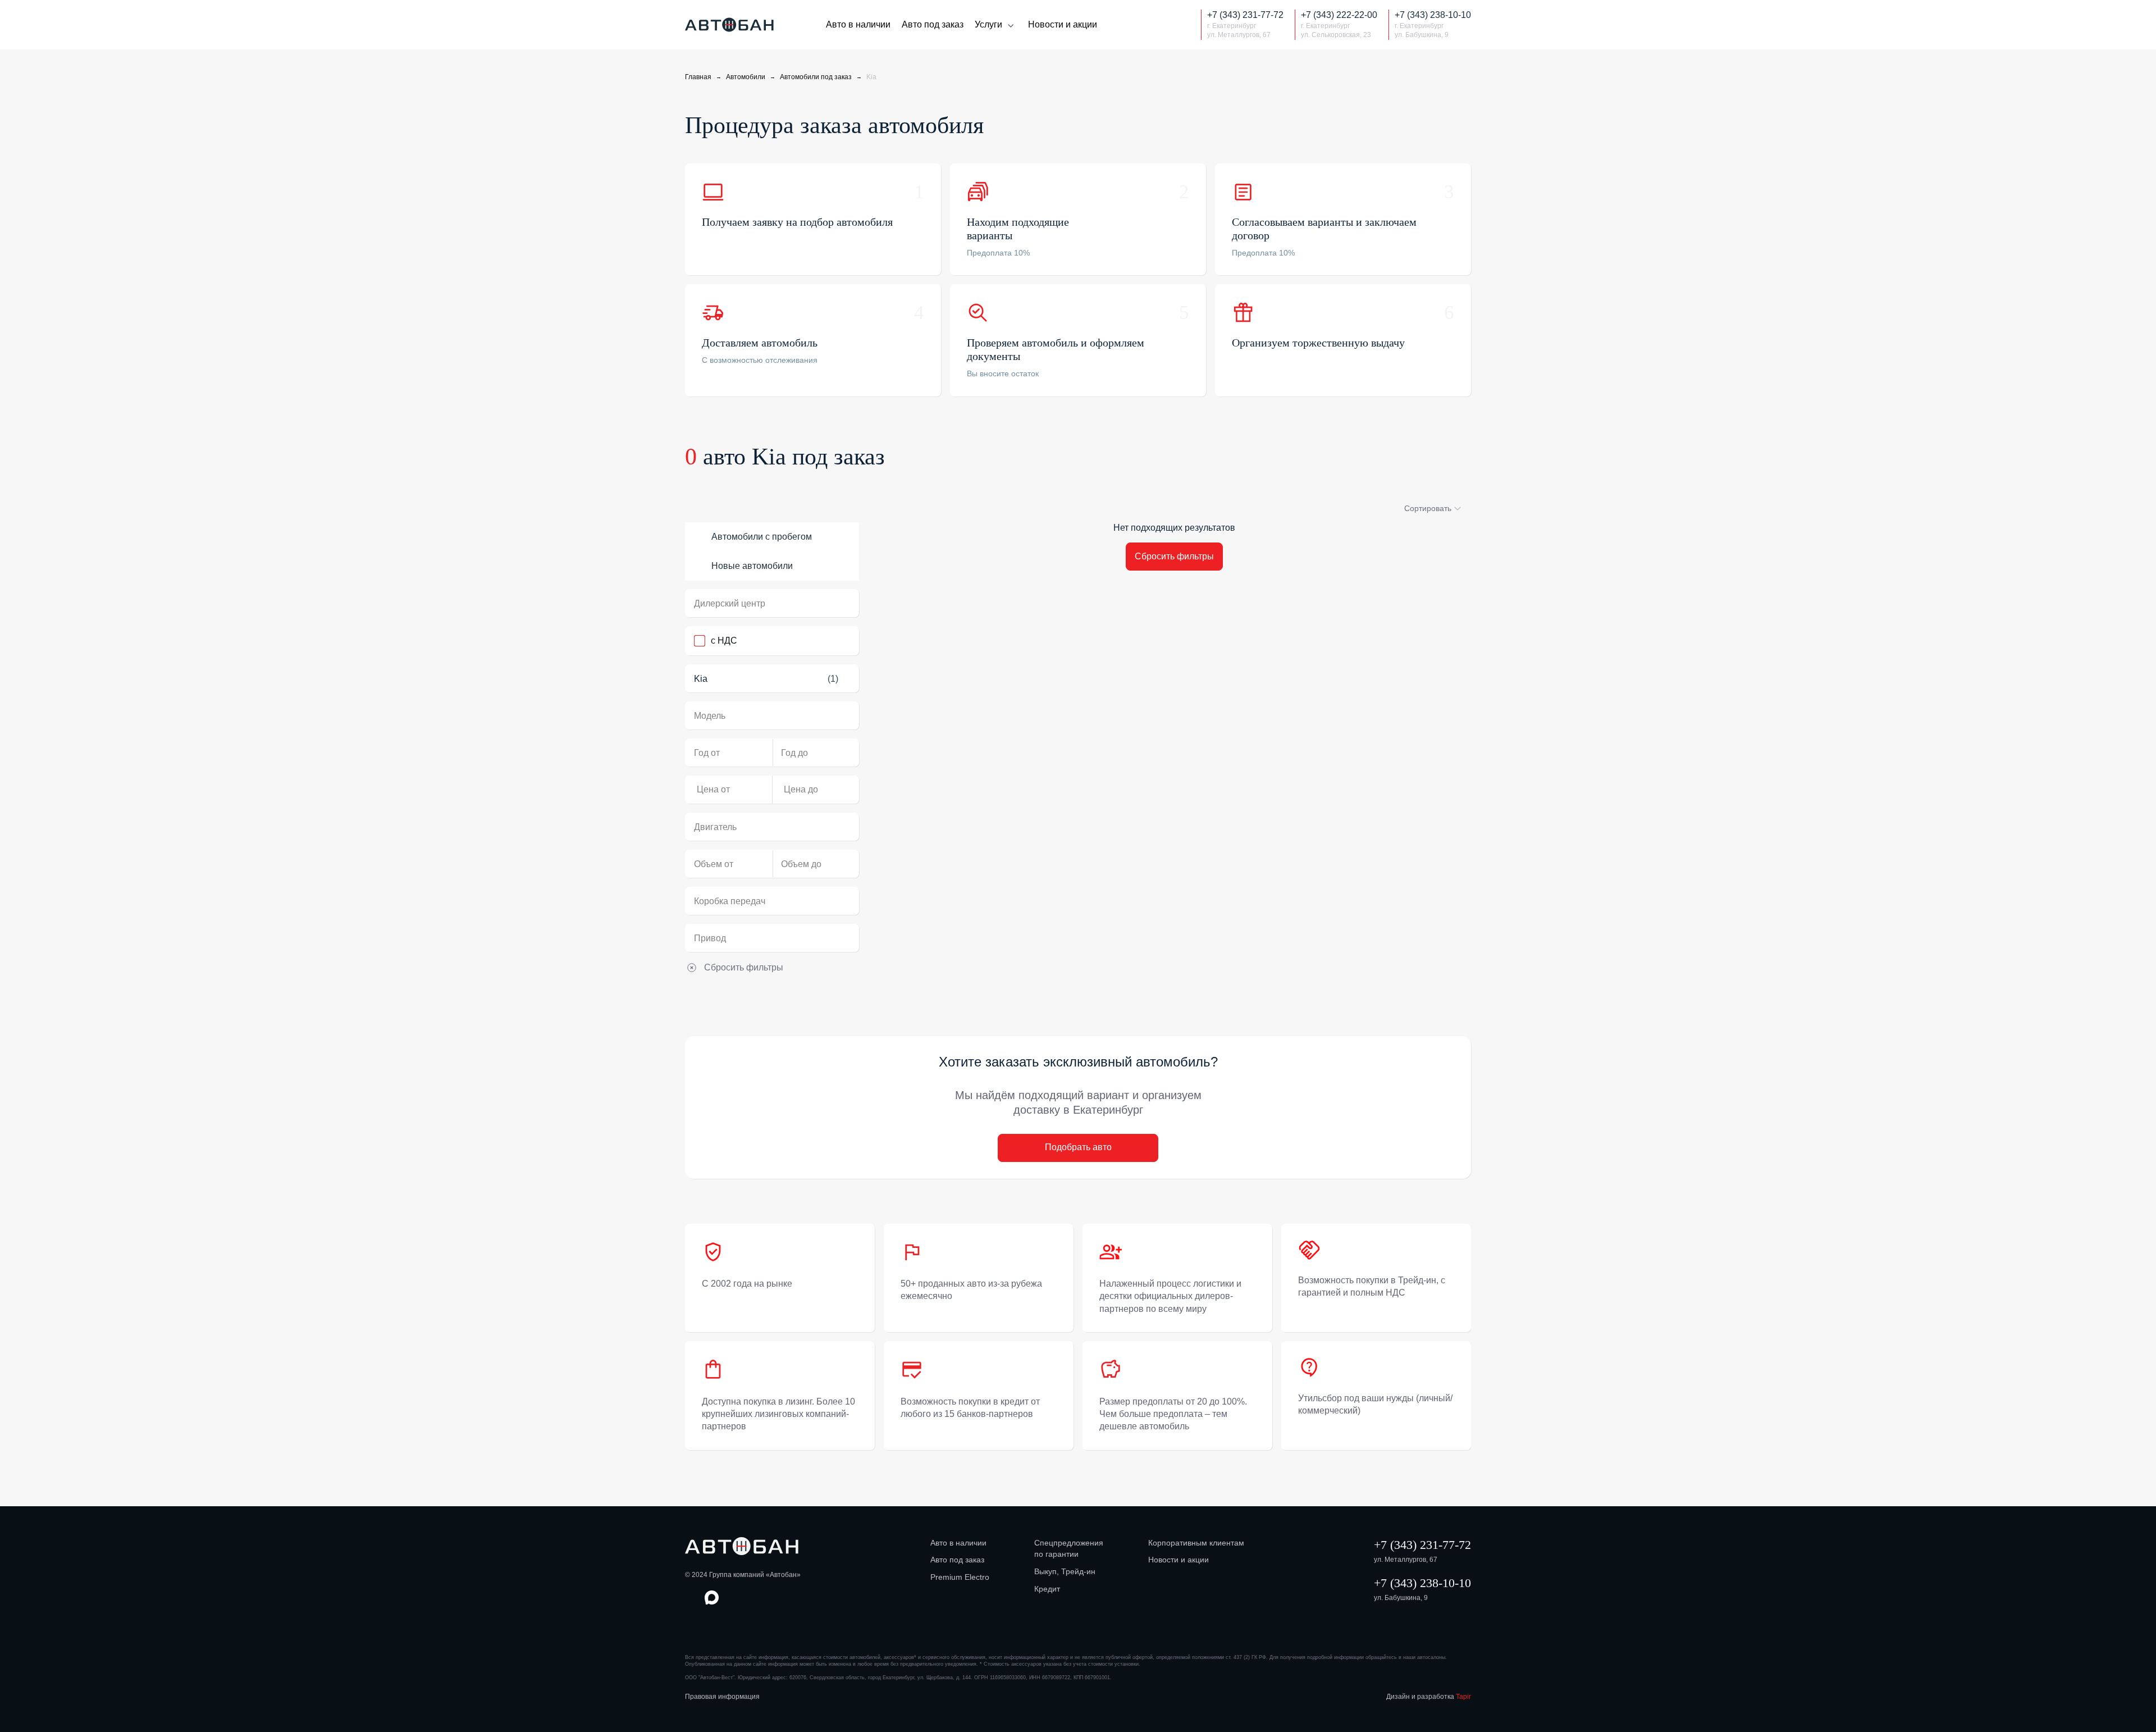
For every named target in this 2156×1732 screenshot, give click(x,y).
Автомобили (746, 77)
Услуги (988, 24)
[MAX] (1158, 25)
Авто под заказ (933, 24)
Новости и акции (1063, 24)
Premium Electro (960, 1577)
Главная (698, 77)
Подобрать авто (1078, 1147)
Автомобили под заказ (816, 77)
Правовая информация (722, 1697)
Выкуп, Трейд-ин (1065, 1571)
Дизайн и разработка (1429, 1697)
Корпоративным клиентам (1196, 1543)
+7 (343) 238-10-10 (1422, 1583)
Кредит (1047, 1589)
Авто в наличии (858, 24)
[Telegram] (1181, 25)
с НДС (724, 641)
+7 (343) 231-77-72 (1422, 1545)
